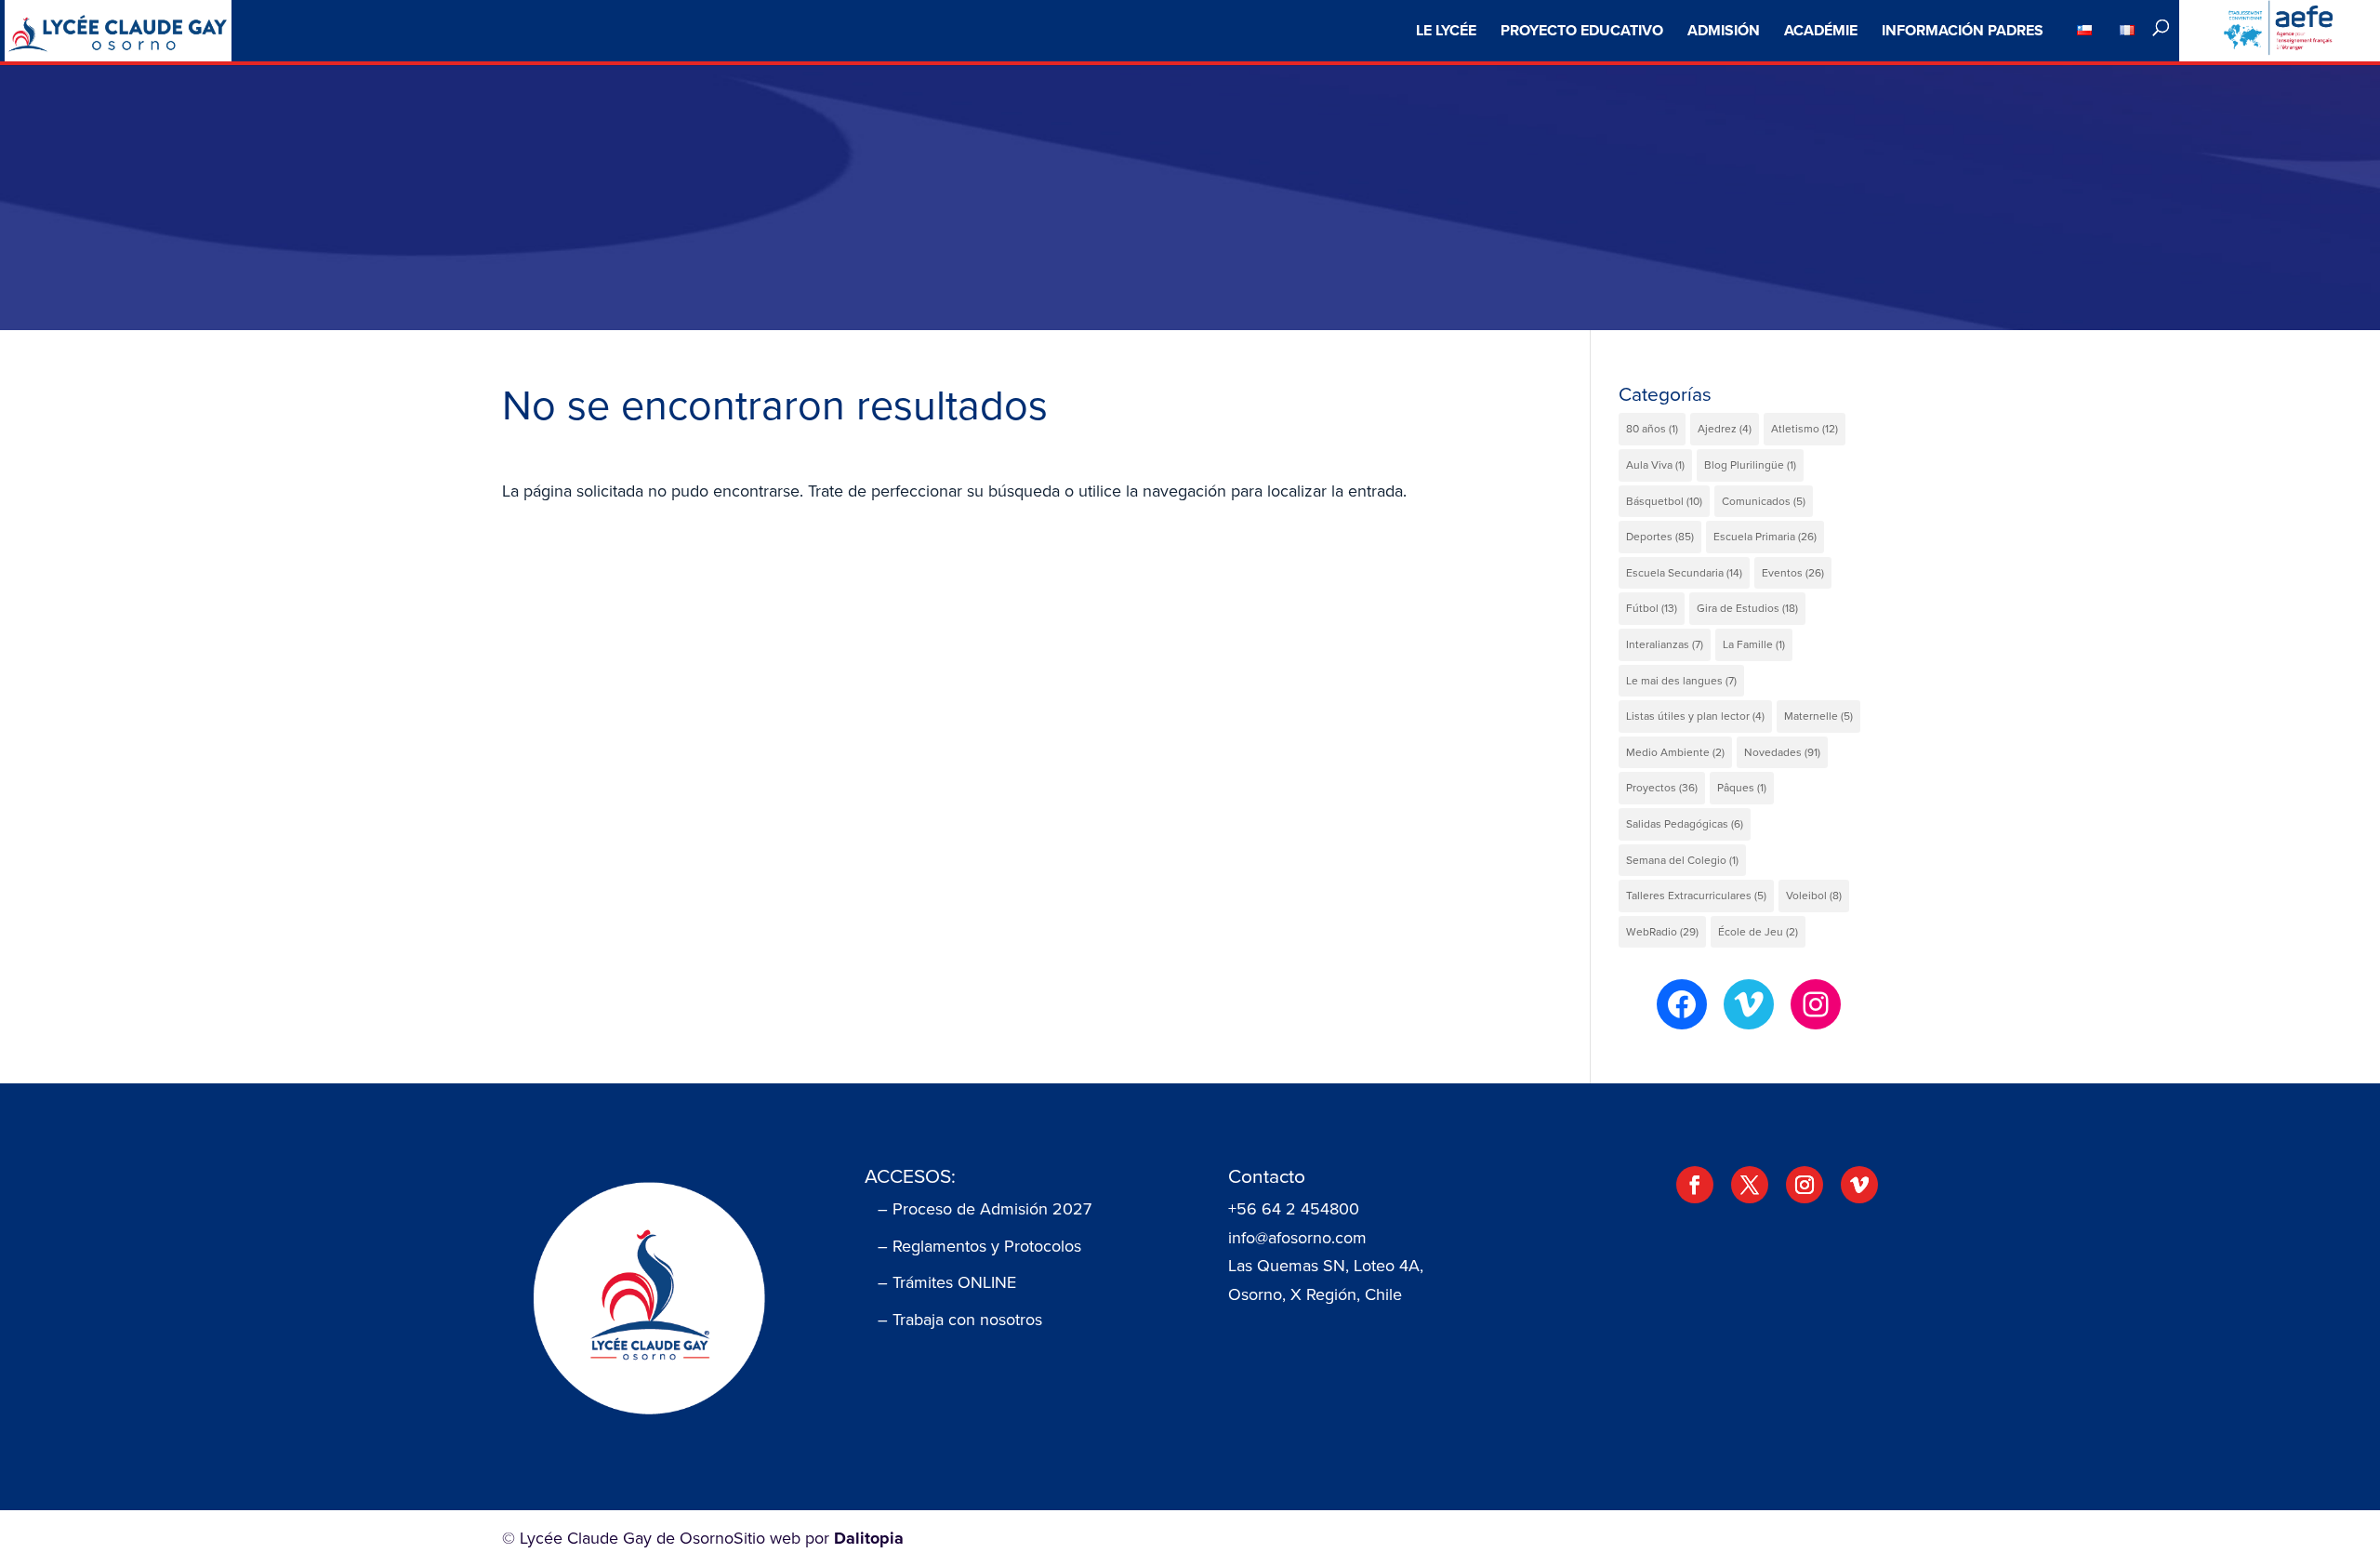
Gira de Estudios (1747, 608)
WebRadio (1662, 932)
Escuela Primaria (1765, 537)
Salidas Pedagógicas (1685, 824)
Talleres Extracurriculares (1696, 896)
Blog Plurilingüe (1750, 465)
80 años (1652, 429)
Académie (1821, 30)
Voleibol (1814, 896)
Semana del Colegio (1682, 860)
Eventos (1793, 573)
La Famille (1754, 644)
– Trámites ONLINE (947, 1282)
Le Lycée (1446, 30)
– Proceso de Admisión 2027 (985, 1209)
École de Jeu (1758, 932)
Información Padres (1963, 30)
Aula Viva (1655, 465)
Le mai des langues (1681, 681)
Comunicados (1764, 501)
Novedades (1782, 752)
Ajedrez (1725, 429)
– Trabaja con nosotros (960, 1320)
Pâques (1742, 788)
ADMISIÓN (1724, 30)
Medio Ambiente (1675, 752)
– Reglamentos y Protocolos (979, 1246)
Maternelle (1818, 716)
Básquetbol (1664, 501)
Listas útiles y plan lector (1695, 716)
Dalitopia (869, 1538)
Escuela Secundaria (1684, 573)
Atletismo (1805, 429)
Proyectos (1662, 788)
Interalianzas (1665, 644)
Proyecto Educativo (1582, 30)
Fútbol (1652, 608)
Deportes (1660, 537)
